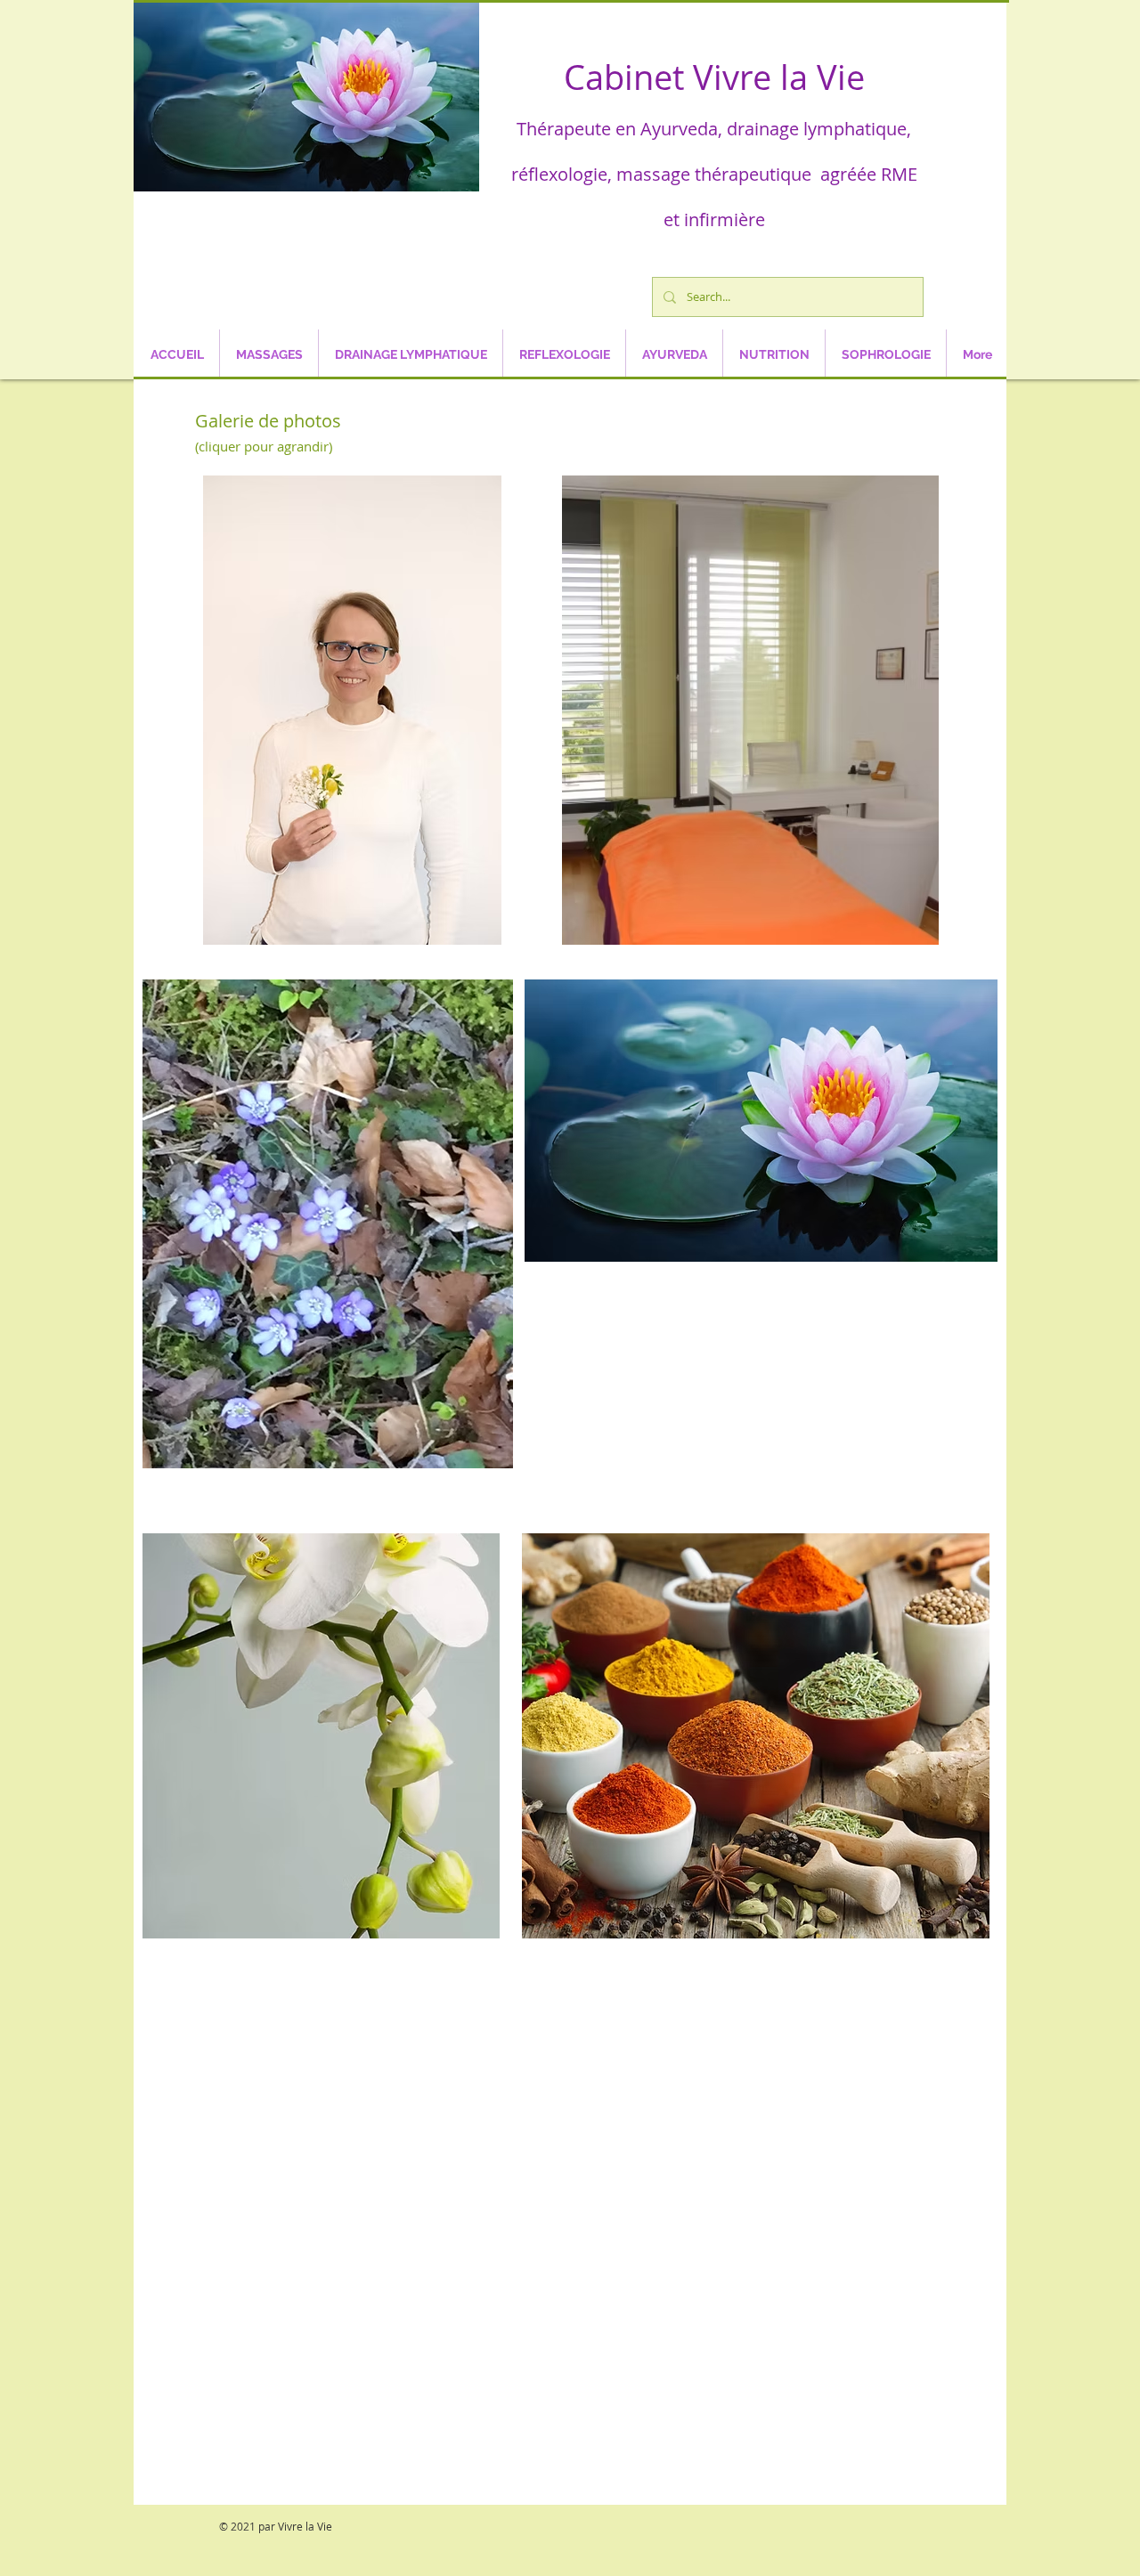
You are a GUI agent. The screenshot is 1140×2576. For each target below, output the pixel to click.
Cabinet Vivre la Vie (714, 77)
